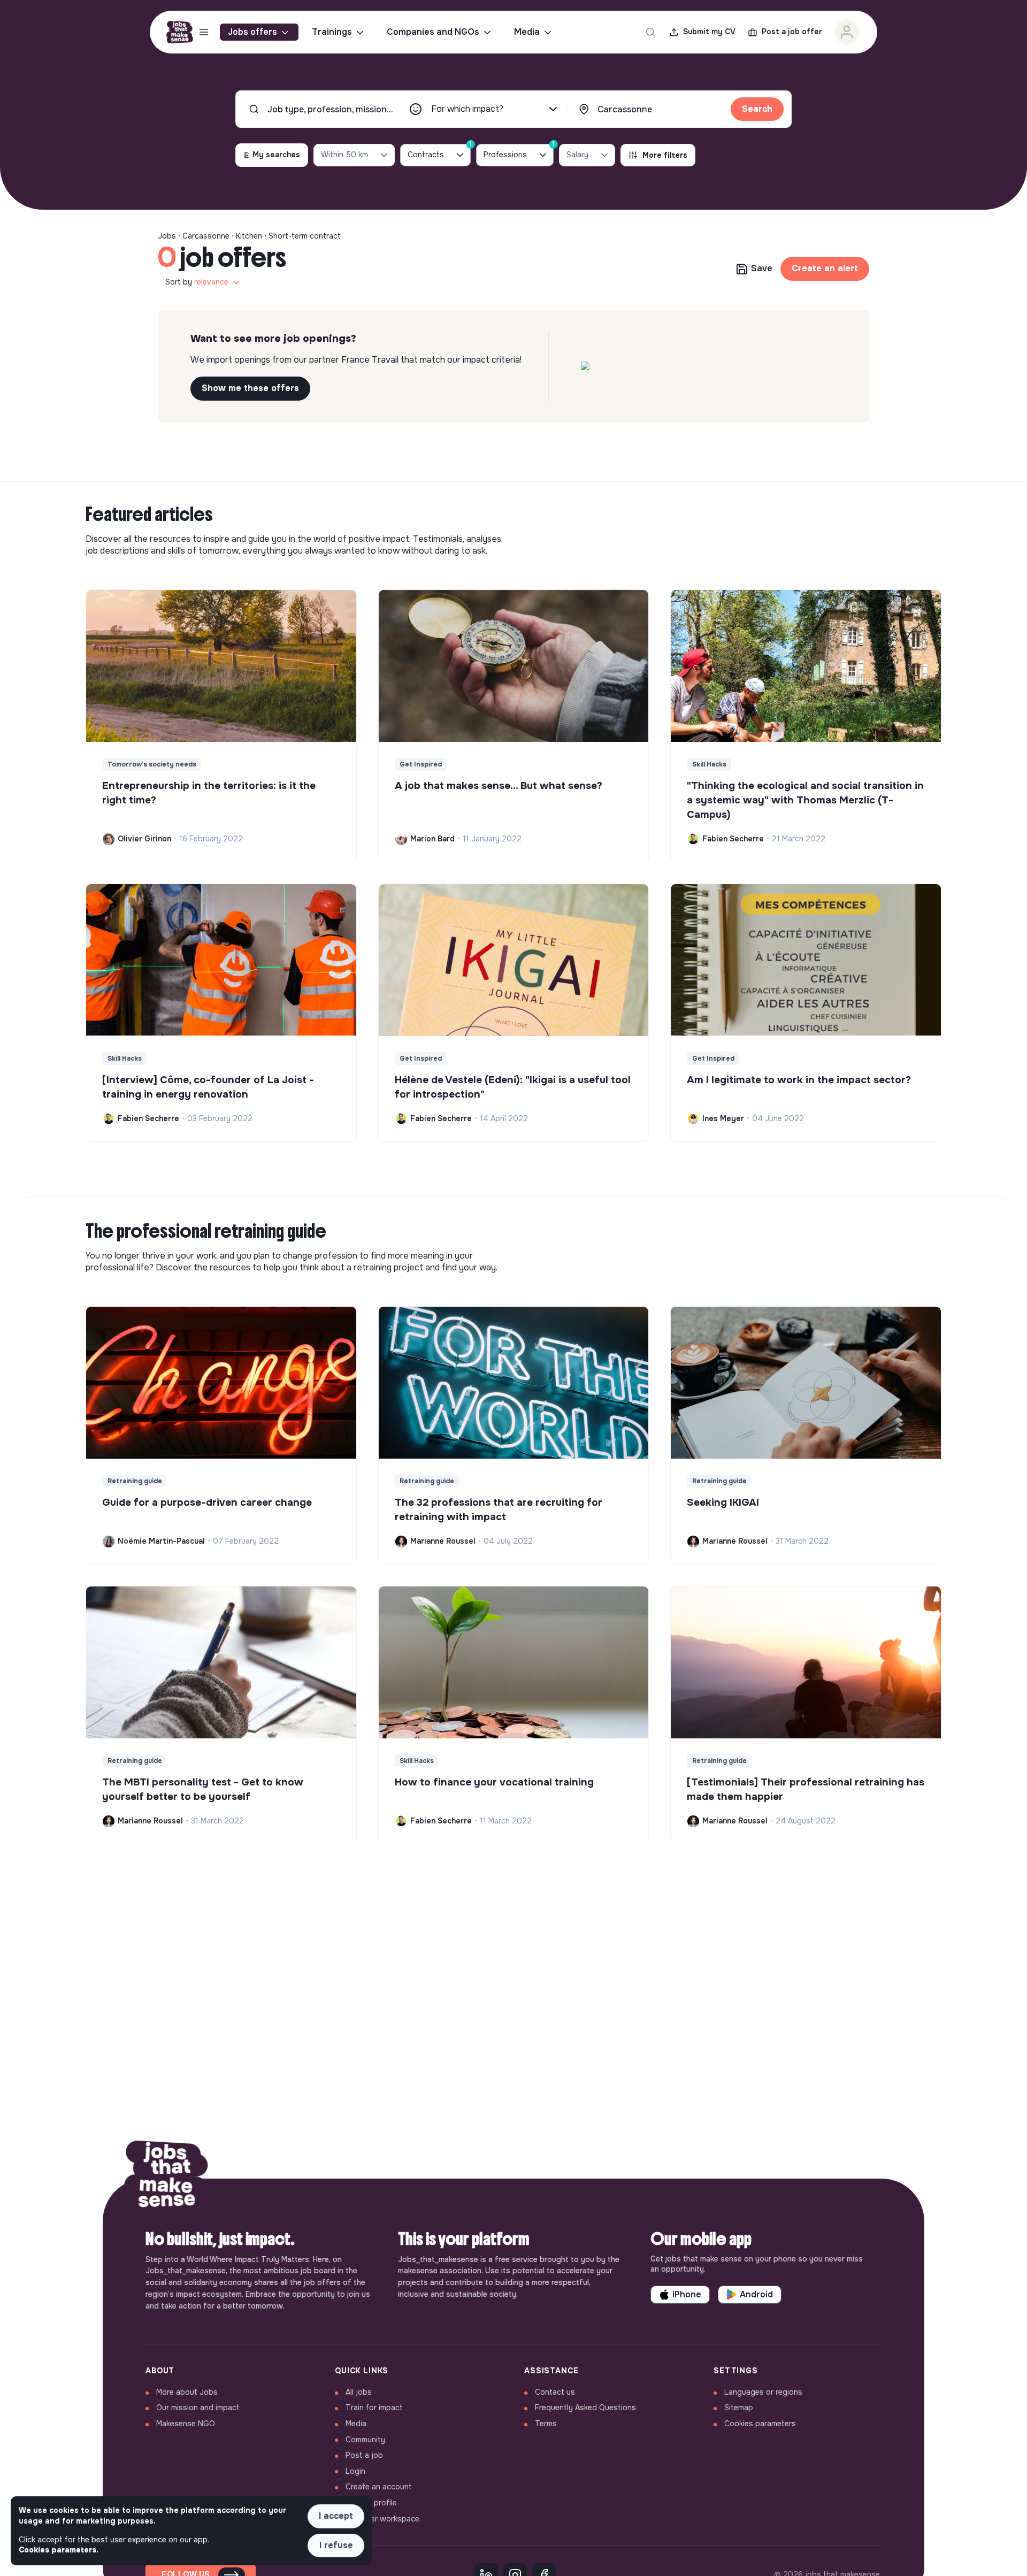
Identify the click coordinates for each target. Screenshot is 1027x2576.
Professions (519, 152)
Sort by (197, 282)
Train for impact (374, 2408)
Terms (546, 2424)
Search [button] (757, 109)
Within (344, 155)
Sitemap (739, 2408)
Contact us (555, 2392)
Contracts (439, 152)
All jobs (359, 2392)
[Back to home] (167, 2179)
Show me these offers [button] (250, 388)
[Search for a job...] (650, 32)
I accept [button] (336, 2516)
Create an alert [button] (825, 268)
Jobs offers (252, 32)
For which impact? (467, 109)
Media (527, 32)
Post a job (364, 2455)
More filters (665, 155)
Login (355, 2471)
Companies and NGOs (433, 32)
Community (365, 2440)
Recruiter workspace (382, 2519)
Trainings (332, 32)
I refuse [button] (336, 2545)
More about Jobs (187, 2392)
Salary (577, 155)
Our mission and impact (198, 2408)
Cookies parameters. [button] (59, 2550)
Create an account (379, 2487)
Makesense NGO (186, 2424)
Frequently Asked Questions (585, 2408)
